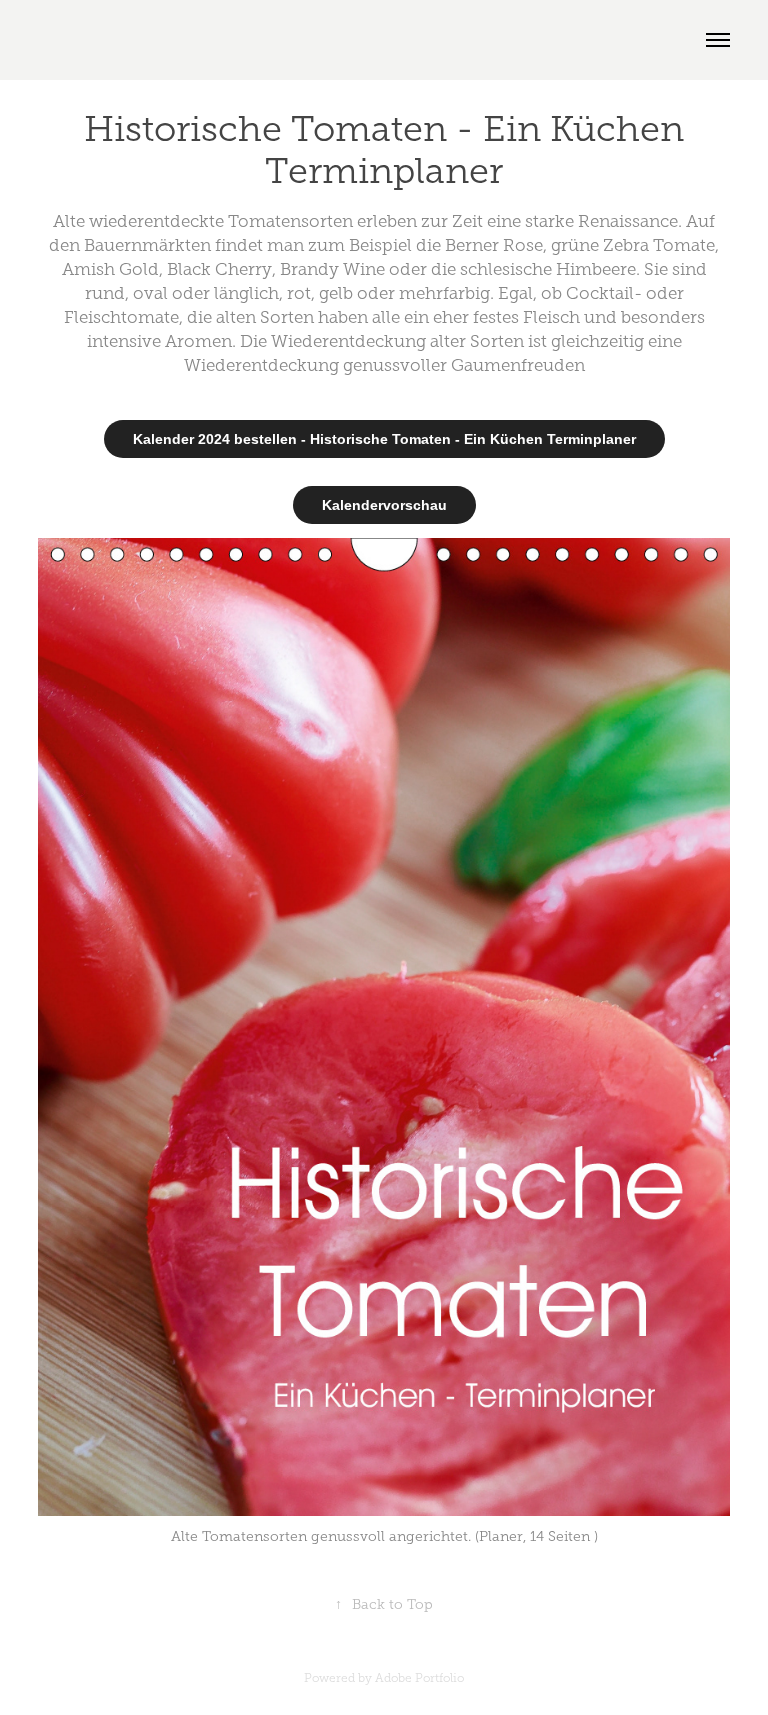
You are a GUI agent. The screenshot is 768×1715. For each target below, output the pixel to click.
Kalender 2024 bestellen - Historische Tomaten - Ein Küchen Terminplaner (384, 439)
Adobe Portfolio (419, 1678)
